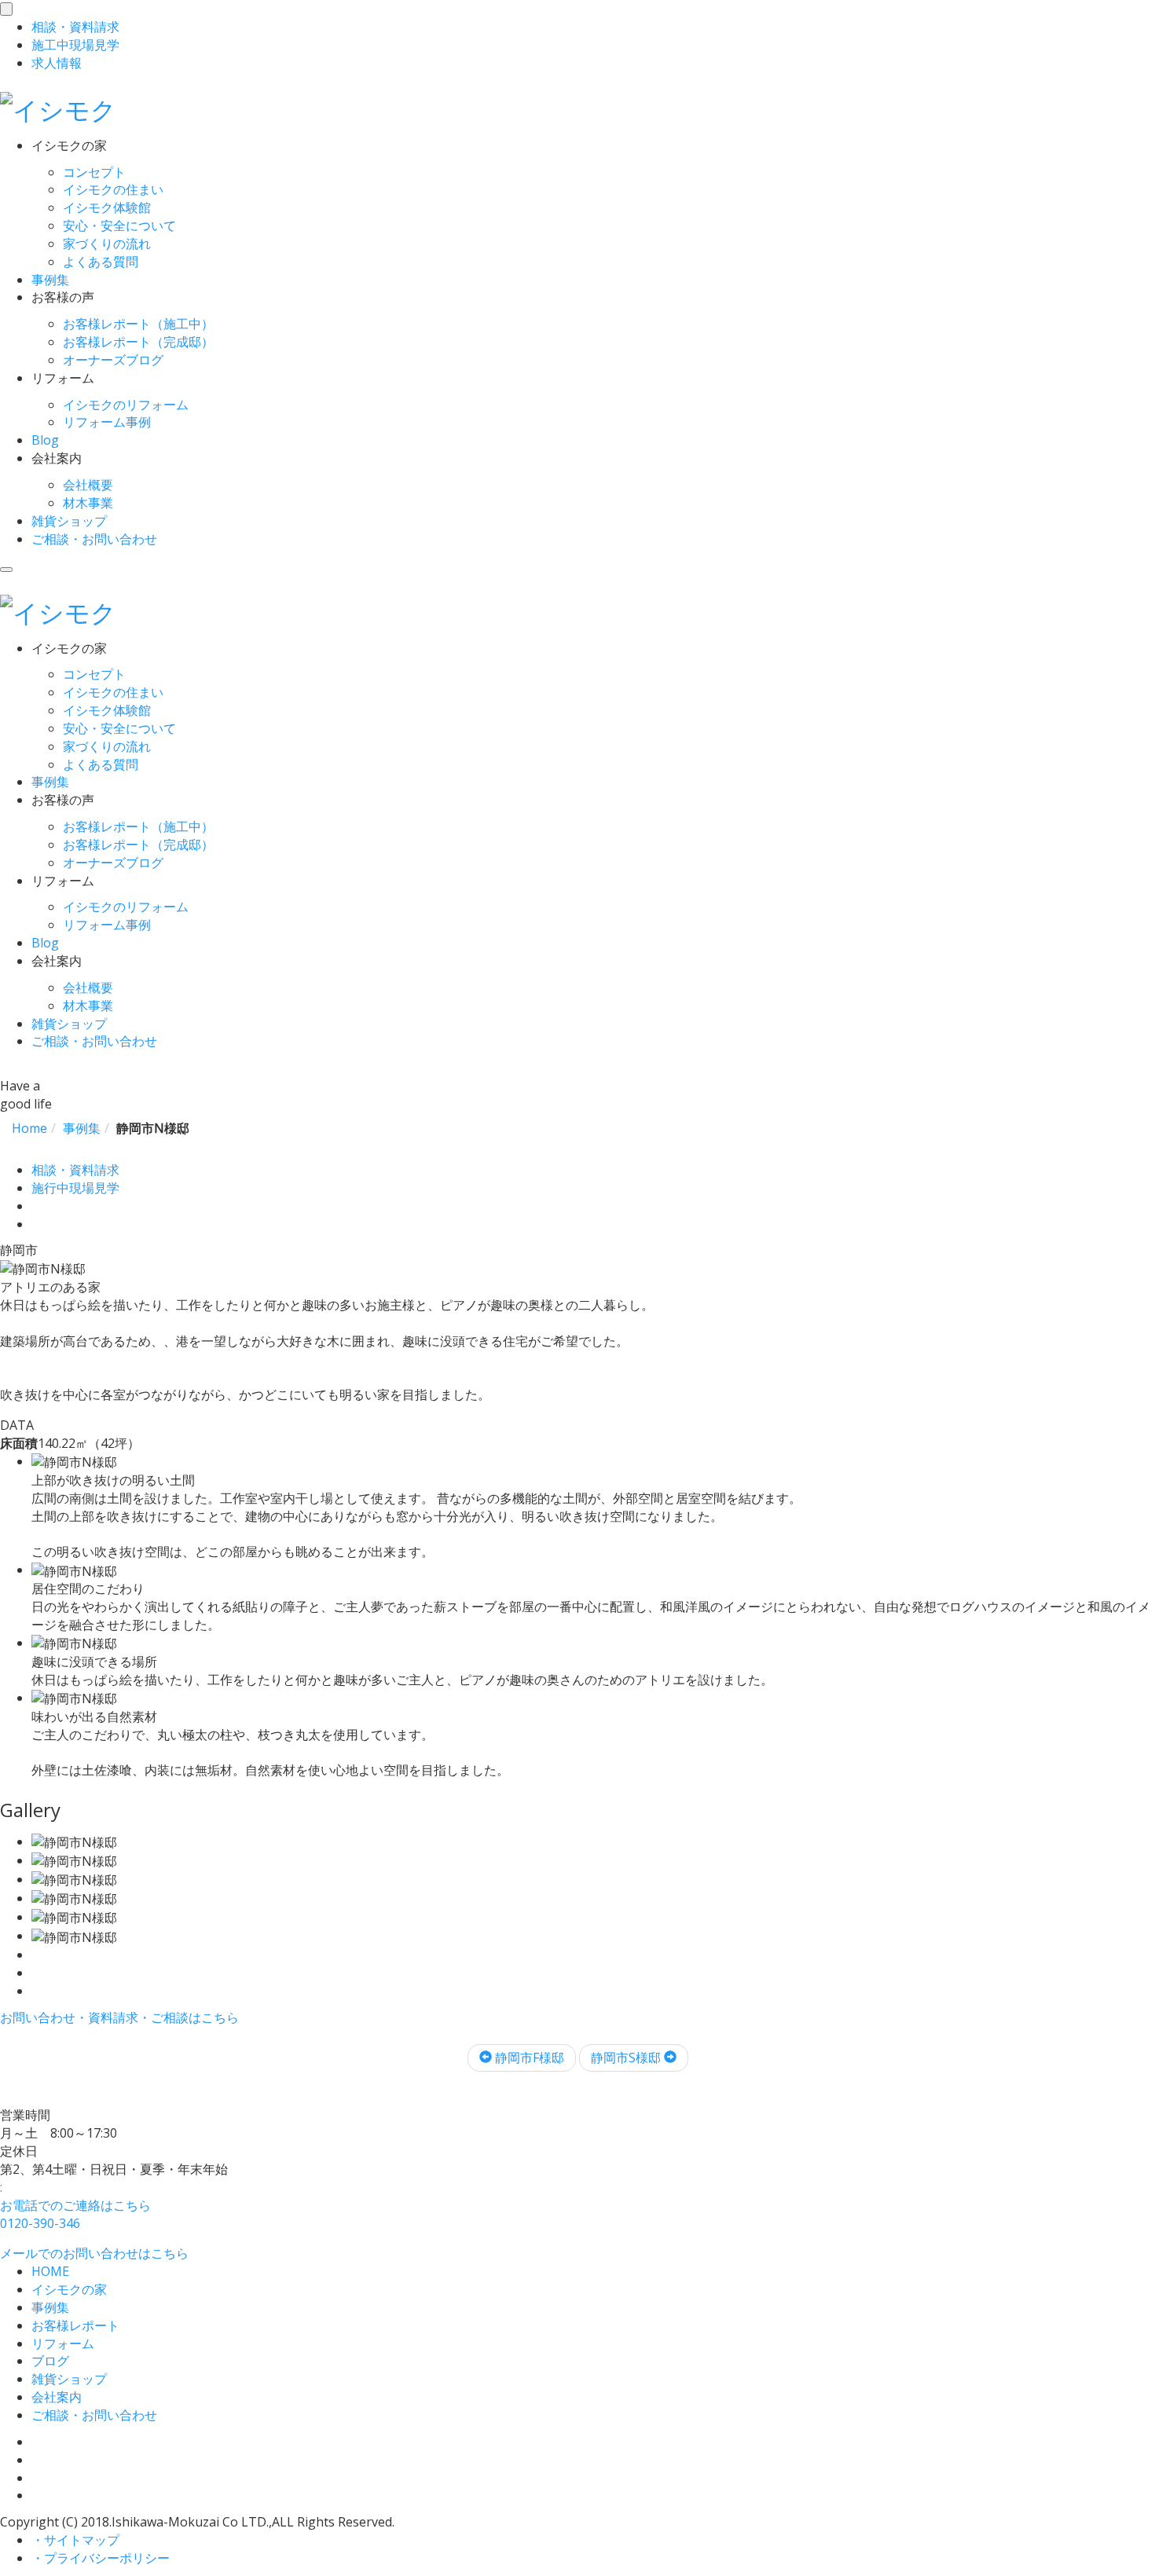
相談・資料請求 (75, 1170)
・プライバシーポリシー (101, 2558)
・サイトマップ (75, 2540)
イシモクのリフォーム (126, 405)
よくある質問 (101, 262)
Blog (45, 440)
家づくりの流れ (107, 244)
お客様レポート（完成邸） (138, 342)
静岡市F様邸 (528, 2058)
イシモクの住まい (113, 189)
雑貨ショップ (69, 521)
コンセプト (94, 172)
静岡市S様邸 (627, 2058)
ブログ (50, 2361)
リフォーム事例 (107, 422)
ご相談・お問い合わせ (94, 539)
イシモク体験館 (107, 207)
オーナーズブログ (113, 360)
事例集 (50, 280)
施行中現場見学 (75, 1188)
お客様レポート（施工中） (138, 324)
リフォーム (63, 2343)
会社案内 (57, 2397)
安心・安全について (119, 225)
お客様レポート (75, 2325)
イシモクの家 (69, 2289)
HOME (50, 2271)
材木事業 (88, 503)
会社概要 (88, 485)
